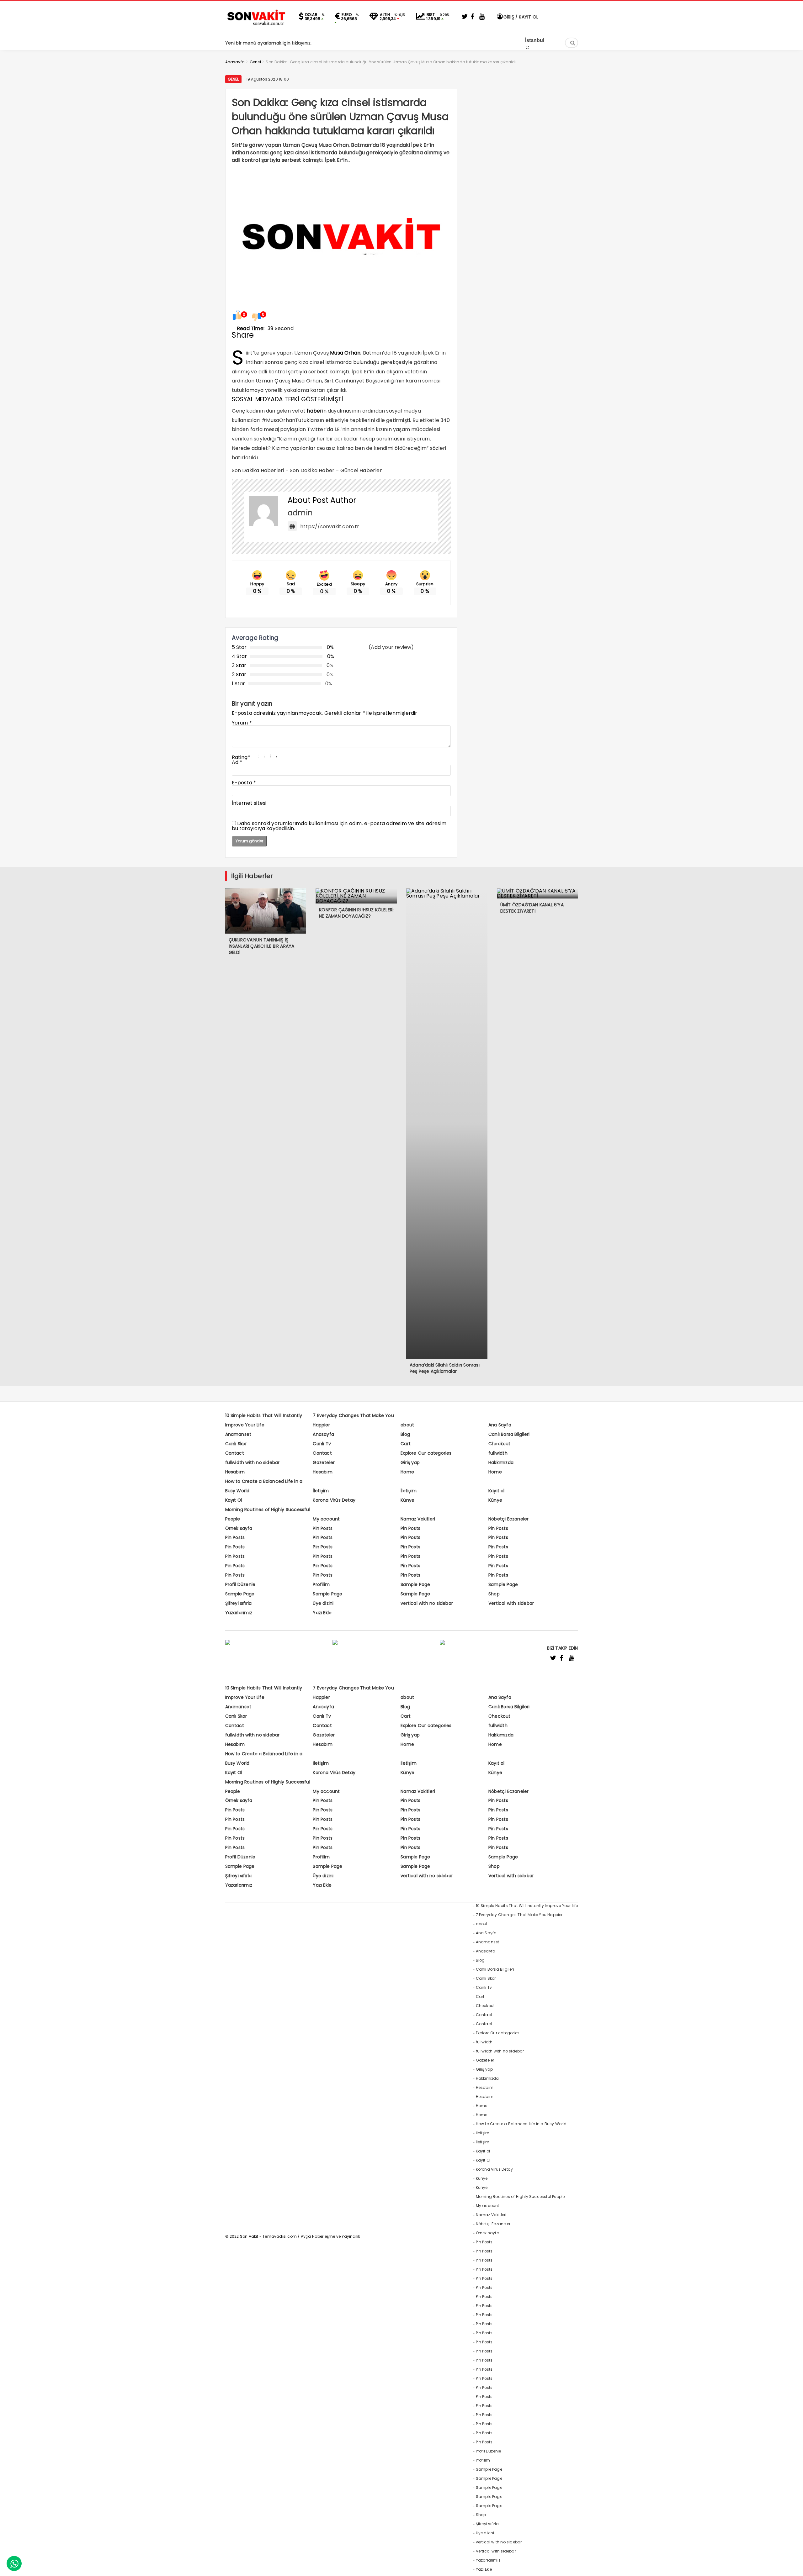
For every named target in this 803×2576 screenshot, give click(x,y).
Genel (233, 79)
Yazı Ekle (322, 1613)
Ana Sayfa (500, 1425)
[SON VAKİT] (257, 25)
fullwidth (498, 1453)
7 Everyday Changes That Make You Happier (519, 1915)
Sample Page (415, 1584)
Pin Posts (323, 1528)
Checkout (500, 1444)
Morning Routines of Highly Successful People (520, 2197)
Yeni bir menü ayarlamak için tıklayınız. (269, 43)
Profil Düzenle (240, 1584)
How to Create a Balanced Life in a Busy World (521, 2124)
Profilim (321, 1584)
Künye (407, 1500)
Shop (494, 1594)
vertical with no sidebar (427, 1603)
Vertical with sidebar (511, 1603)
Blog (405, 1434)
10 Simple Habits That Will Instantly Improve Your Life (527, 1906)
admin (300, 513)
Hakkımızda (501, 1462)
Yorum (242, 723)
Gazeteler (324, 1462)
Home (407, 1472)
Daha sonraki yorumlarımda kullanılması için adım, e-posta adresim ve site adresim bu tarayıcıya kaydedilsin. (339, 826)
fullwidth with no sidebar (253, 1462)
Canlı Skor (236, 1444)
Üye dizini (323, 1603)
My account (326, 1519)
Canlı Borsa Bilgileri (509, 1434)
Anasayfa (323, 1434)
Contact (235, 1453)
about (407, 1425)
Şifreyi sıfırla (239, 1603)
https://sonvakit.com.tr (330, 527)
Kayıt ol (497, 1491)
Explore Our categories (426, 1453)
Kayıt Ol (234, 1500)
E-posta (244, 783)
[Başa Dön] (792, 2565)
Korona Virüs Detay (334, 1500)
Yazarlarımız (239, 1613)
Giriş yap (410, 1462)
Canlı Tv (322, 1444)
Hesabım (235, 1472)
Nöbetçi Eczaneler (508, 1519)
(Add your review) (391, 647)
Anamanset (238, 1434)
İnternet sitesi (249, 803)
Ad (237, 762)
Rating (241, 757)
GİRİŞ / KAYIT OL (520, 17)
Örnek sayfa (239, 1528)
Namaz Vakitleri (418, 1519)
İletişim (321, 1491)
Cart (406, 1444)
